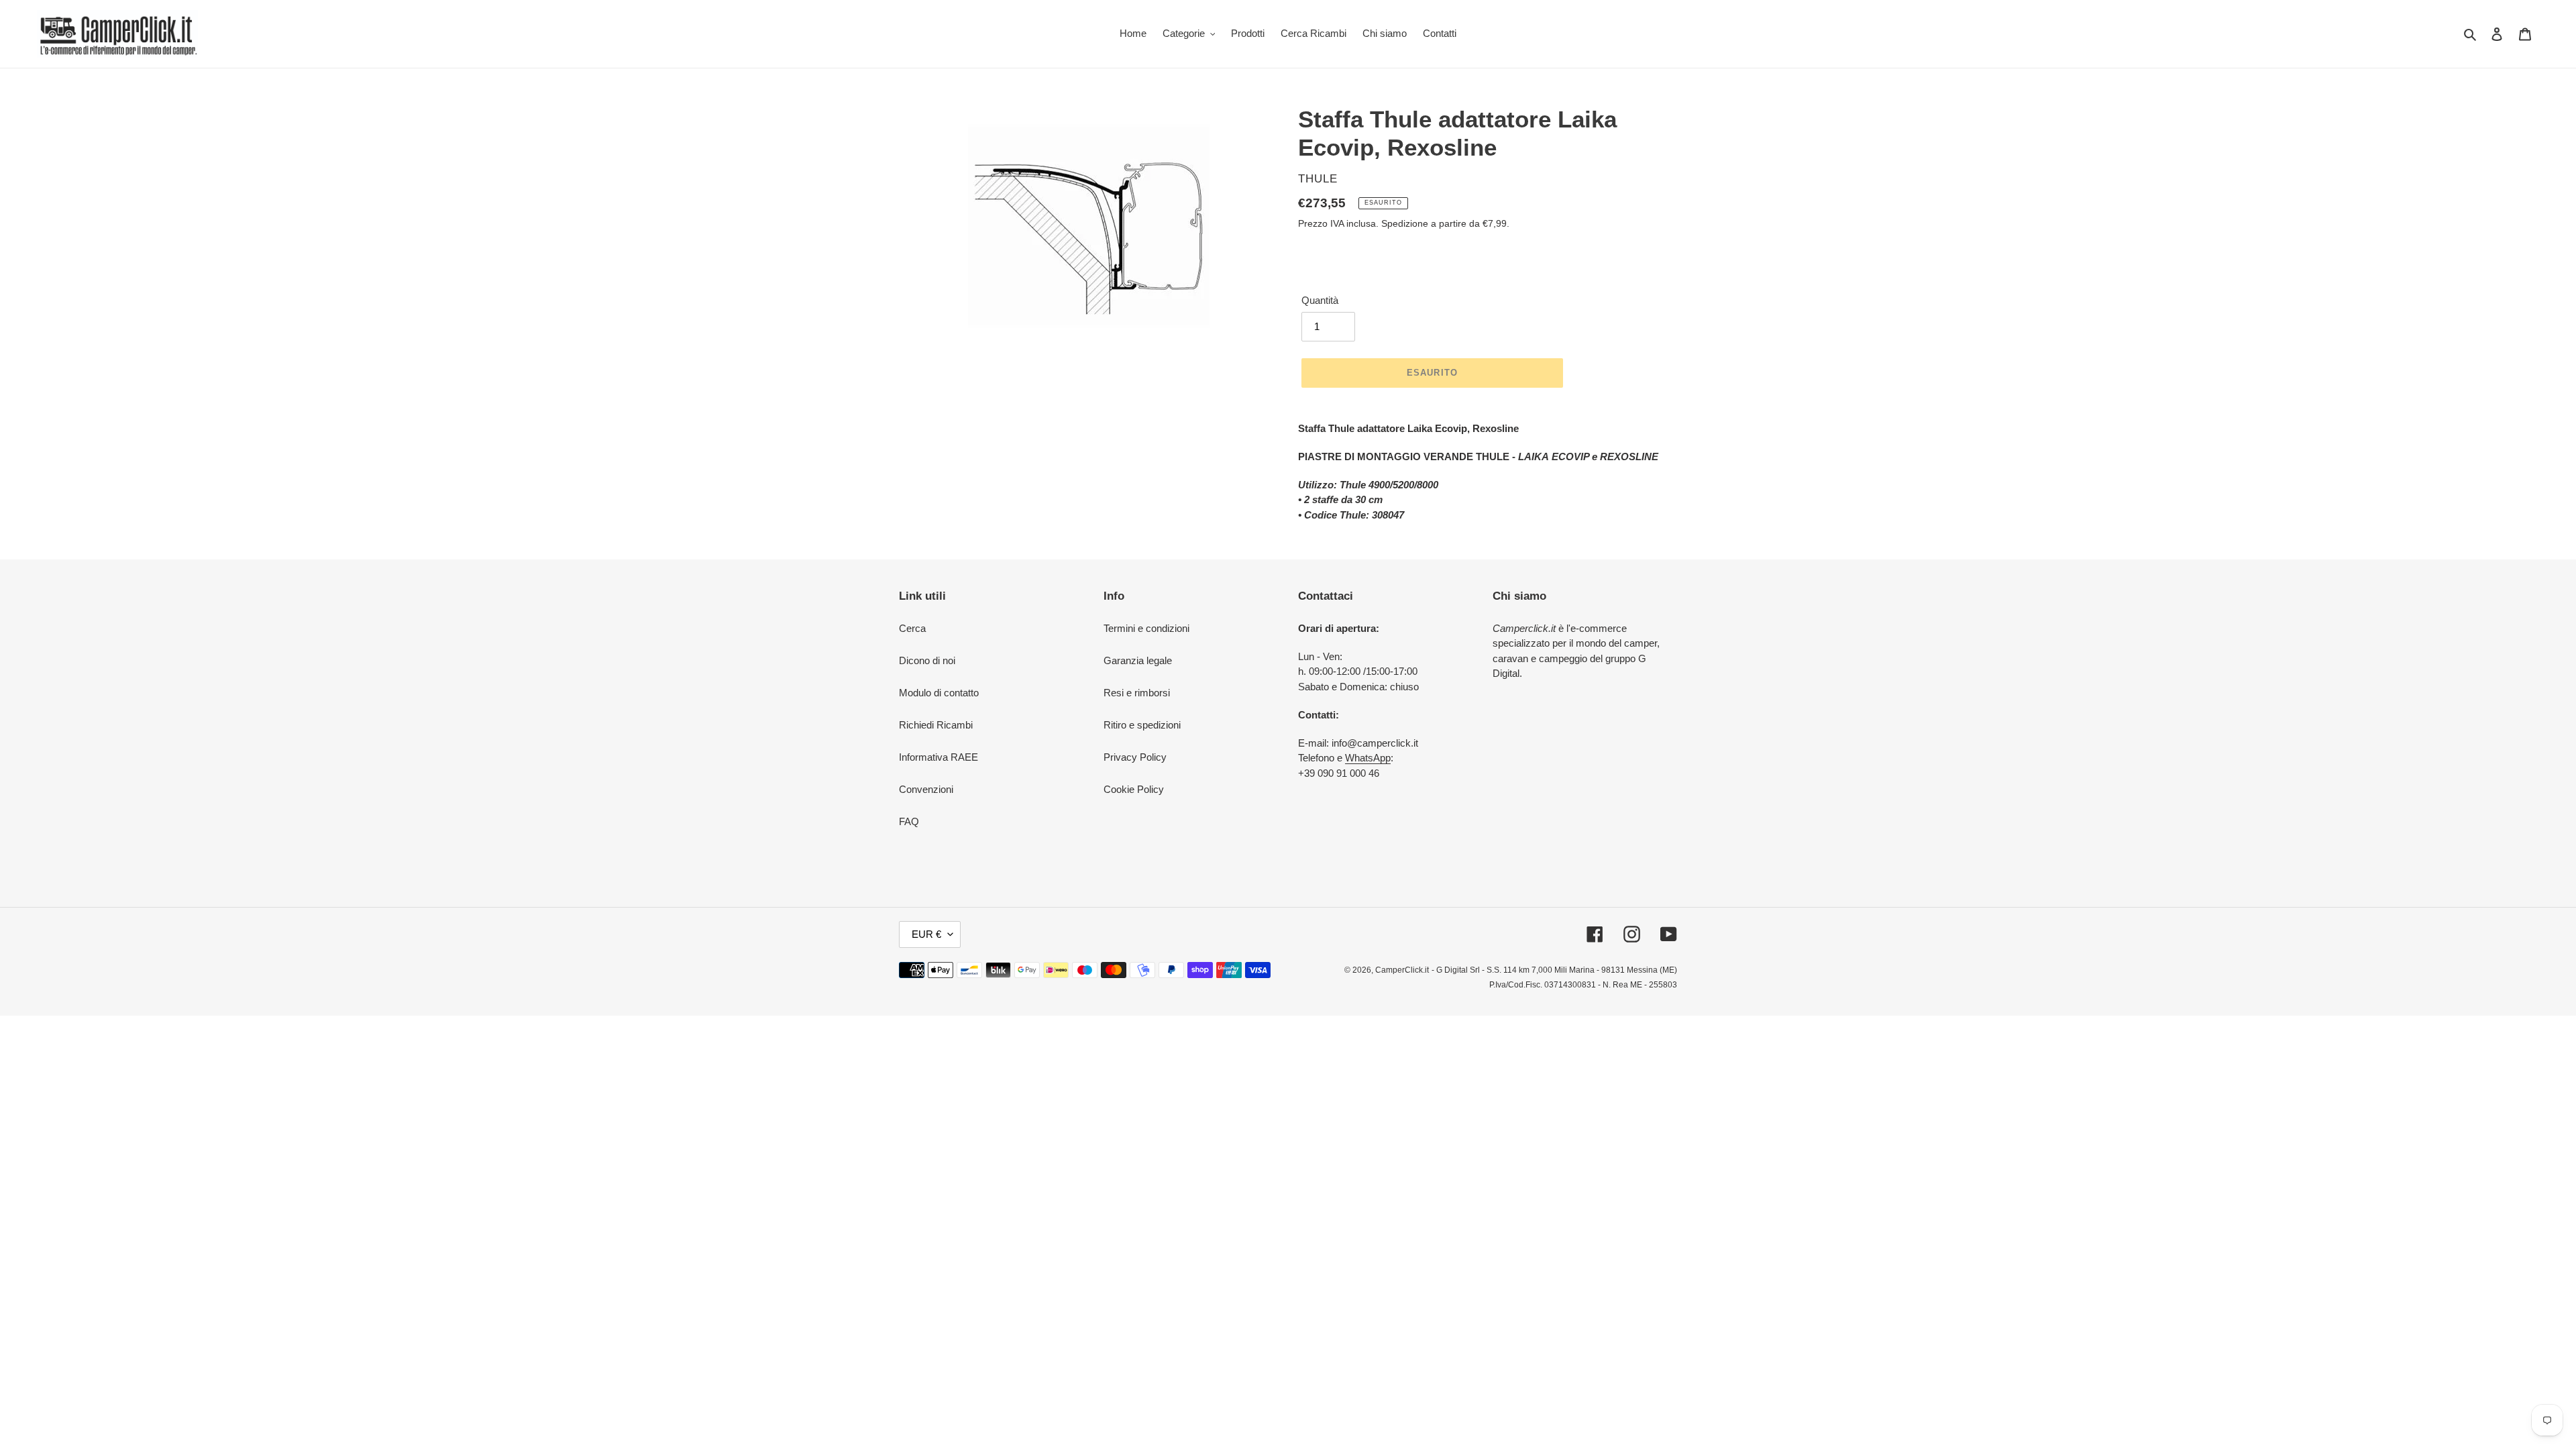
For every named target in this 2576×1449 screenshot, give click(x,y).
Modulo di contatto (939, 693)
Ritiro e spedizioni (1142, 725)
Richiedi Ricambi (936, 725)
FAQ (909, 821)
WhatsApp (1368, 758)
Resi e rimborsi (1137, 693)
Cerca (912, 628)
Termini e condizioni (1146, 628)
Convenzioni (926, 789)
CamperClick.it (1402, 970)
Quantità (1320, 300)
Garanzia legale (1138, 660)
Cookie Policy (1134, 789)
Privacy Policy (1135, 757)
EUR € (926, 934)
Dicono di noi (927, 660)
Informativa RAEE (938, 757)
